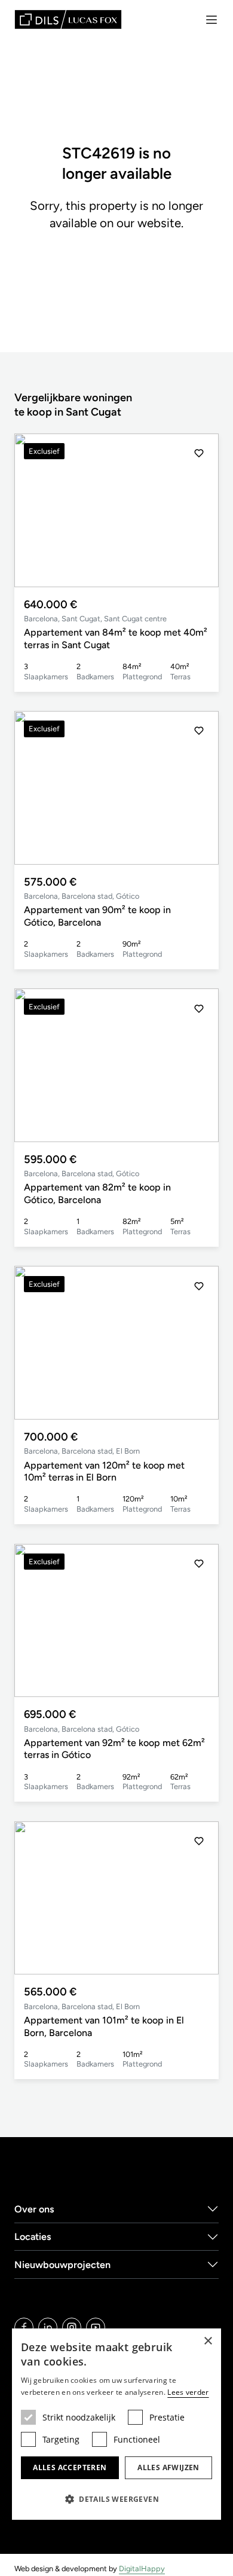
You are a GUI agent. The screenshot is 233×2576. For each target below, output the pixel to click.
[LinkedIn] (48, 2327)
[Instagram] (72, 2327)
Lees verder (188, 2392)
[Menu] (211, 20)
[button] (199, 510)
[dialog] (116, 2424)
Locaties (33, 2237)
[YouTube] (96, 2327)
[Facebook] (24, 2327)
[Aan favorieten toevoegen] (199, 453)
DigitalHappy (142, 2569)
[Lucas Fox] (68, 19)
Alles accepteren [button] (70, 2467)
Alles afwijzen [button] (168, 2467)
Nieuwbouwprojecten (62, 2265)
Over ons (34, 2209)
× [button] (208, 2341)
